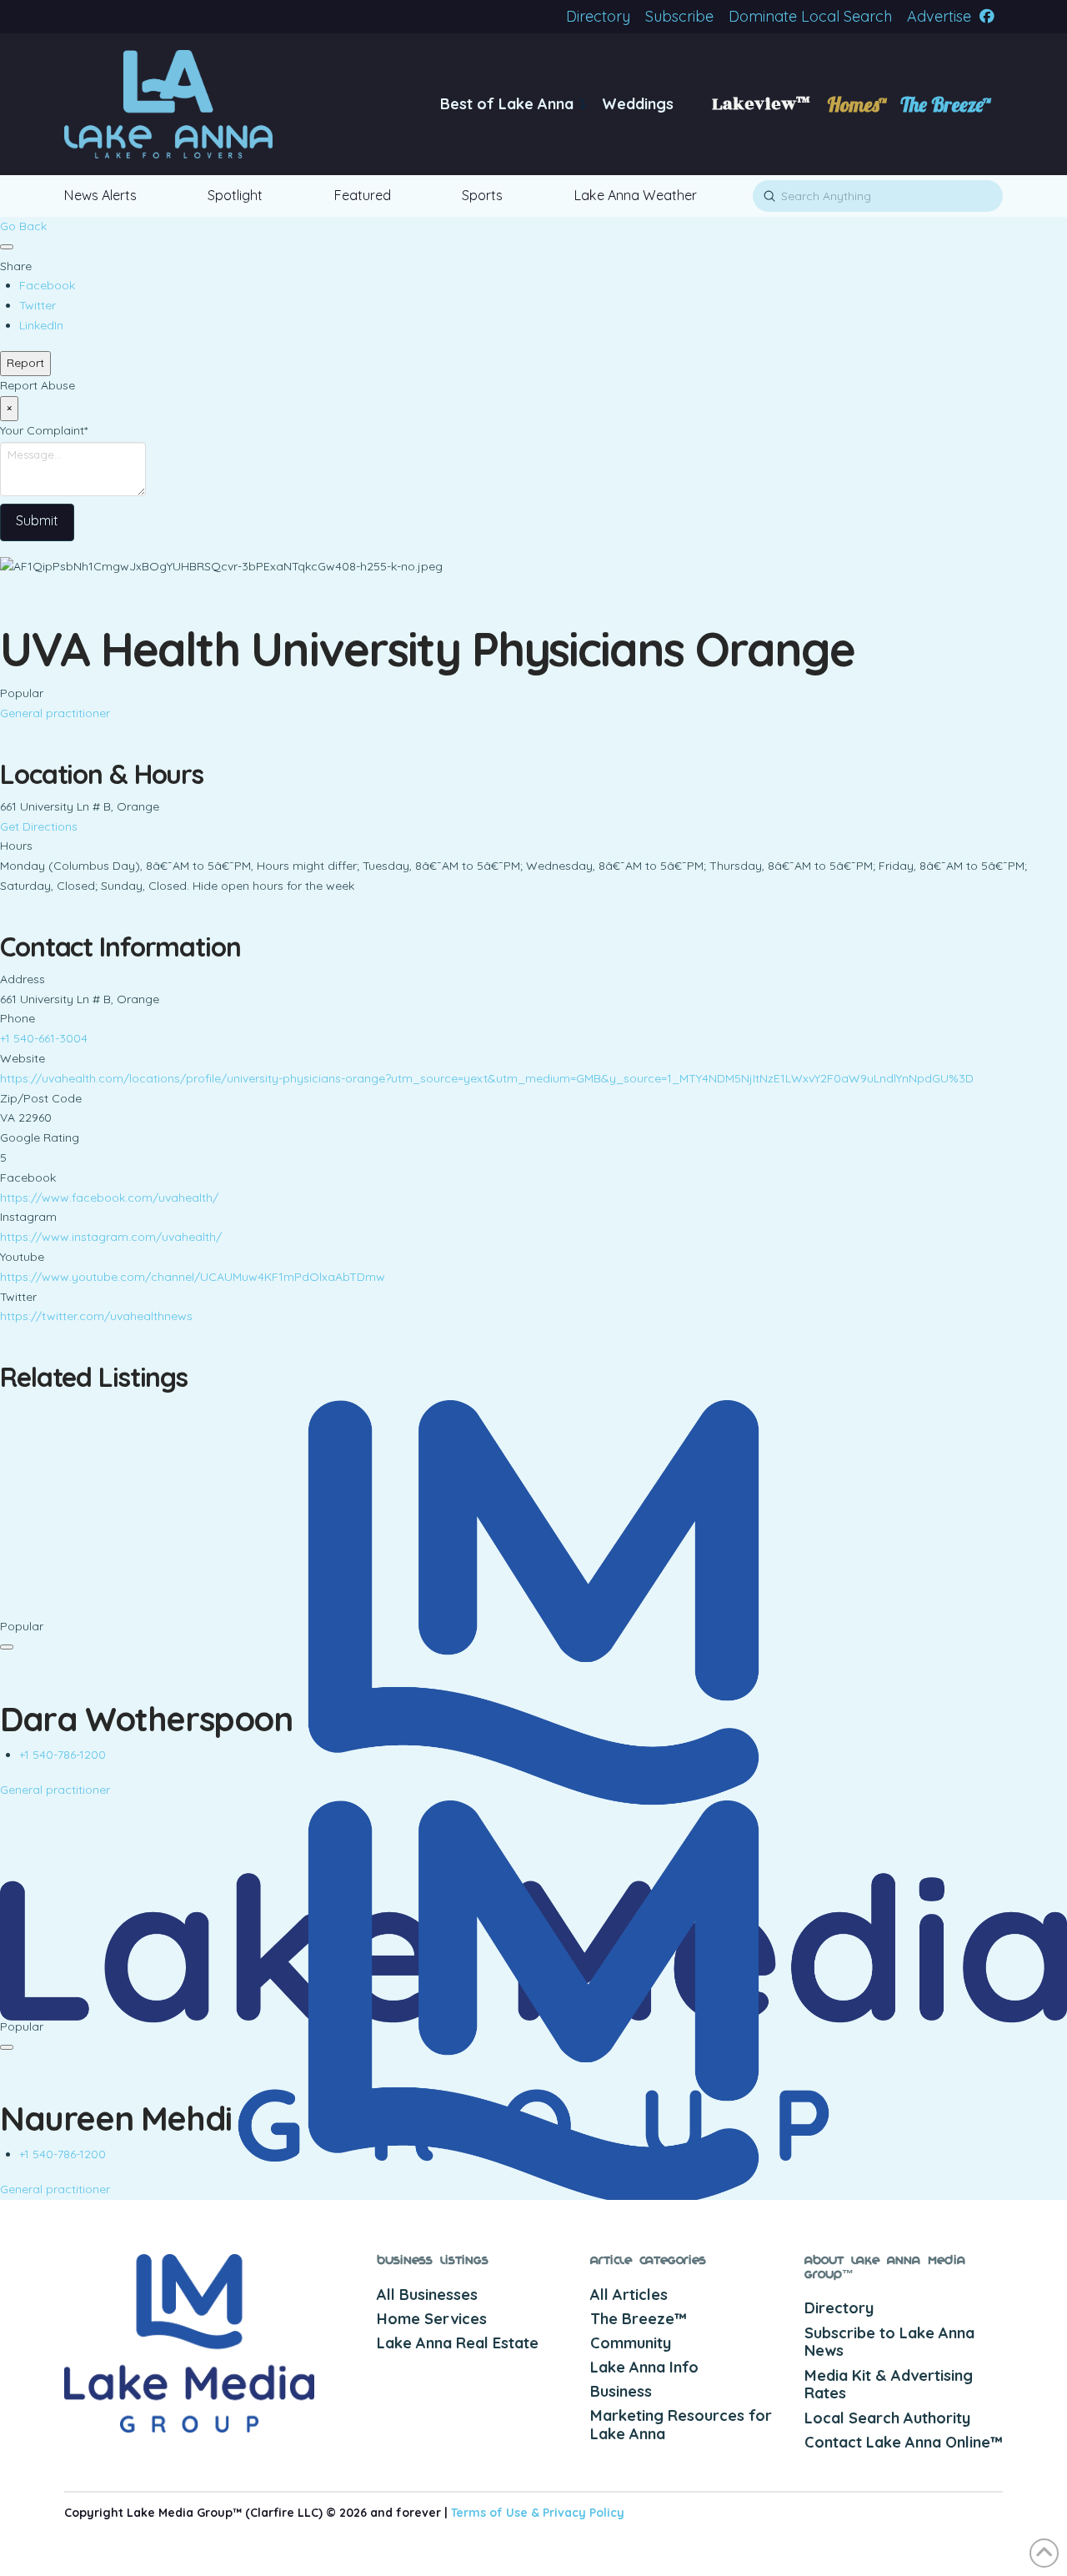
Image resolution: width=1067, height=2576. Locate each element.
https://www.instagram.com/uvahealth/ (111, 1237)
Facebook (47, 285)
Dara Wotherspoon (146, 1719)
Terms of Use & (497, 2513)
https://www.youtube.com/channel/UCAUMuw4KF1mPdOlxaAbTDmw (193, 1277)
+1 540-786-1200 (63, 1755)
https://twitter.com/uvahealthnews (96, 1316)
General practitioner (55, 713)
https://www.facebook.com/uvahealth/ (109, 1198)
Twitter (38, 305)
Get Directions (39, 826)
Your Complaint (44, 430)
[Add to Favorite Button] (7, 247)
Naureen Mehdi (116, 2118)
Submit (37, 520)
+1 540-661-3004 (44, 1038)
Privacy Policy (584, 2513)
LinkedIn (41, 325)
